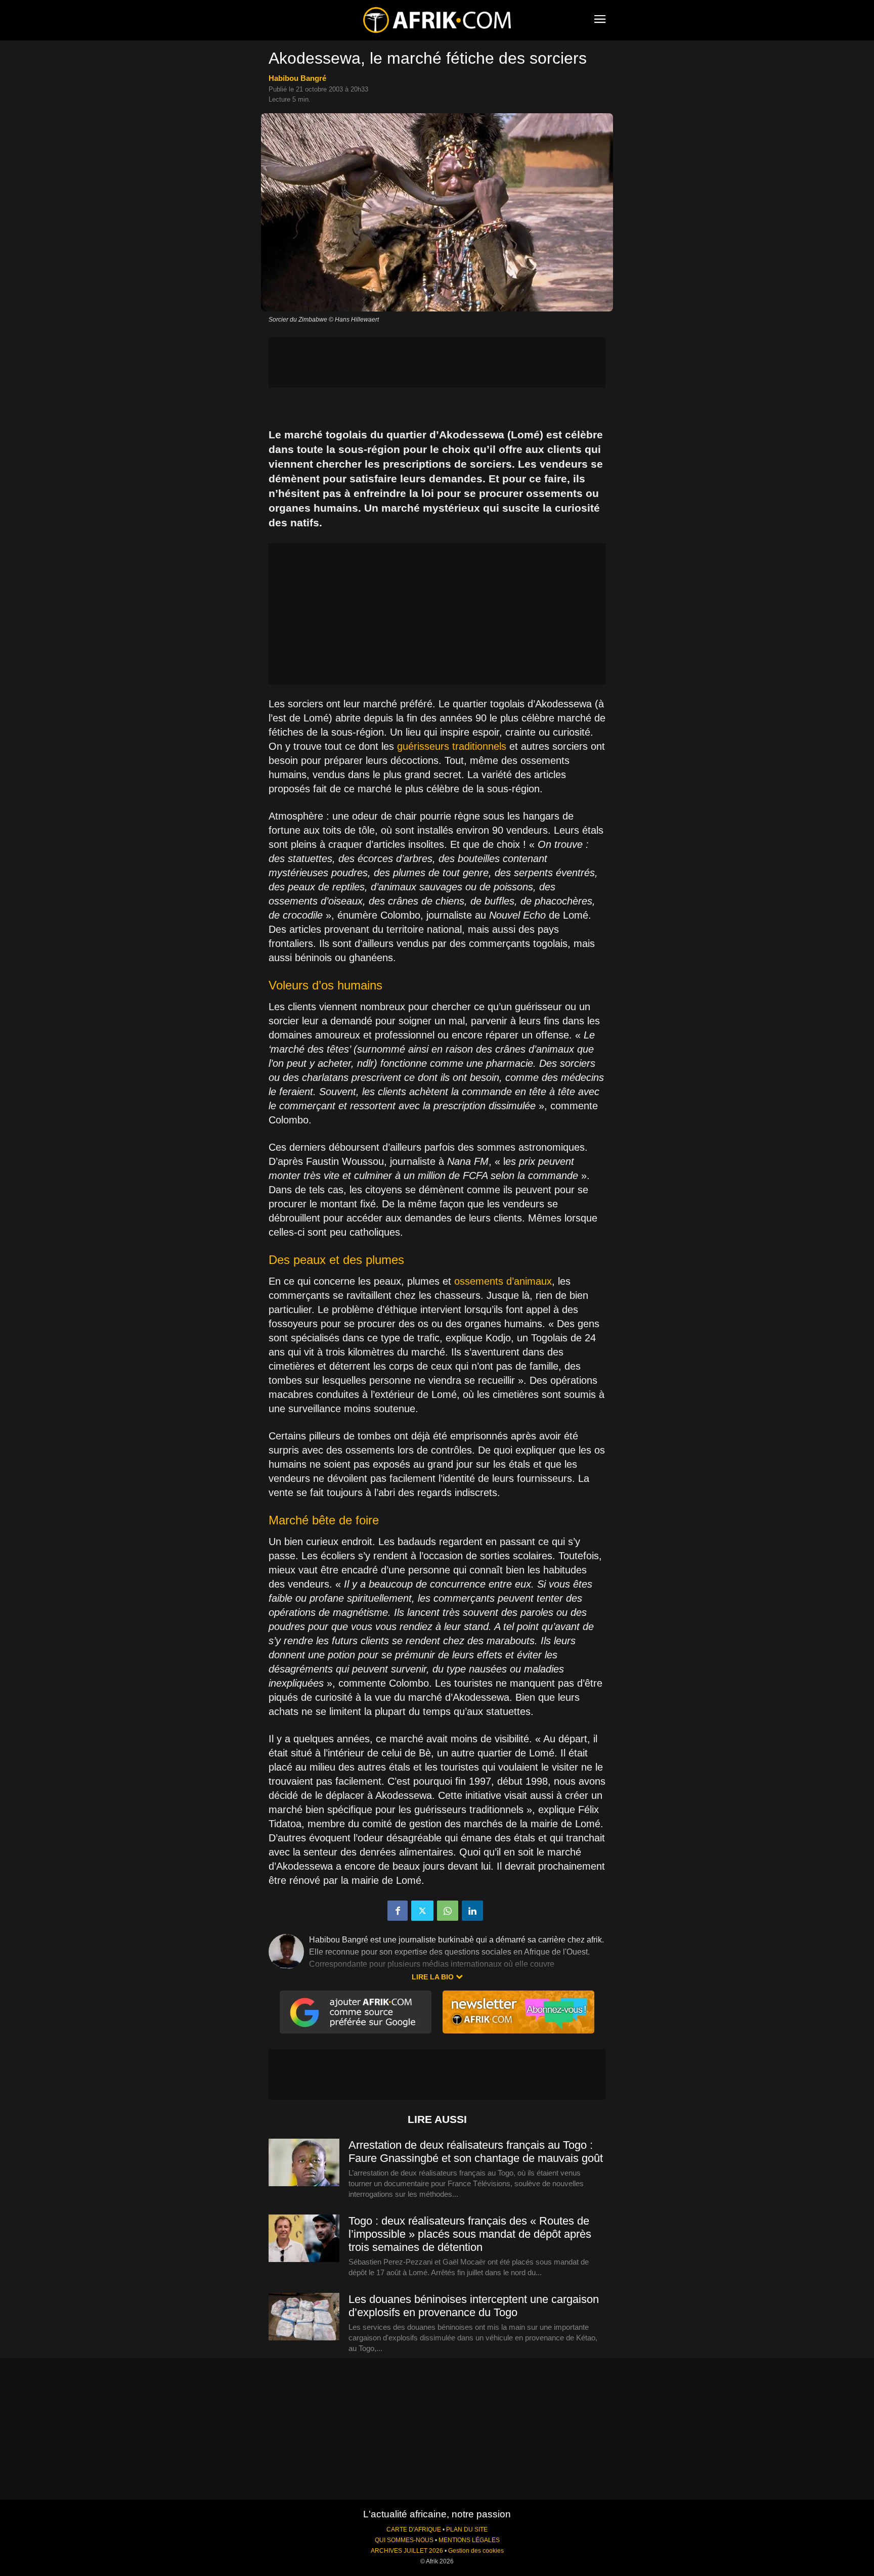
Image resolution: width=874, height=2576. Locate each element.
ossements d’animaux (503, 1281)
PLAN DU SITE (467, 2529)
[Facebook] (398, 1911)
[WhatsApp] (448, 1911)
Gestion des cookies (476, 2551)
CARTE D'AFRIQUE (414, 2529)
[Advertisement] (437, 363)
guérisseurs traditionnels (452, 746)
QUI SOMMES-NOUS (404, 2540)
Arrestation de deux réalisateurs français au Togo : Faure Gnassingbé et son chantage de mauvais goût (476, 2152)
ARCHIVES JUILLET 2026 (407, 2551)
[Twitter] (422, 1911)
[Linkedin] (472, 1911)
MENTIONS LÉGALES (469, 2540)
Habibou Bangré (297, 78)
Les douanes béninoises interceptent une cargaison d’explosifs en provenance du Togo (474, 2306)
